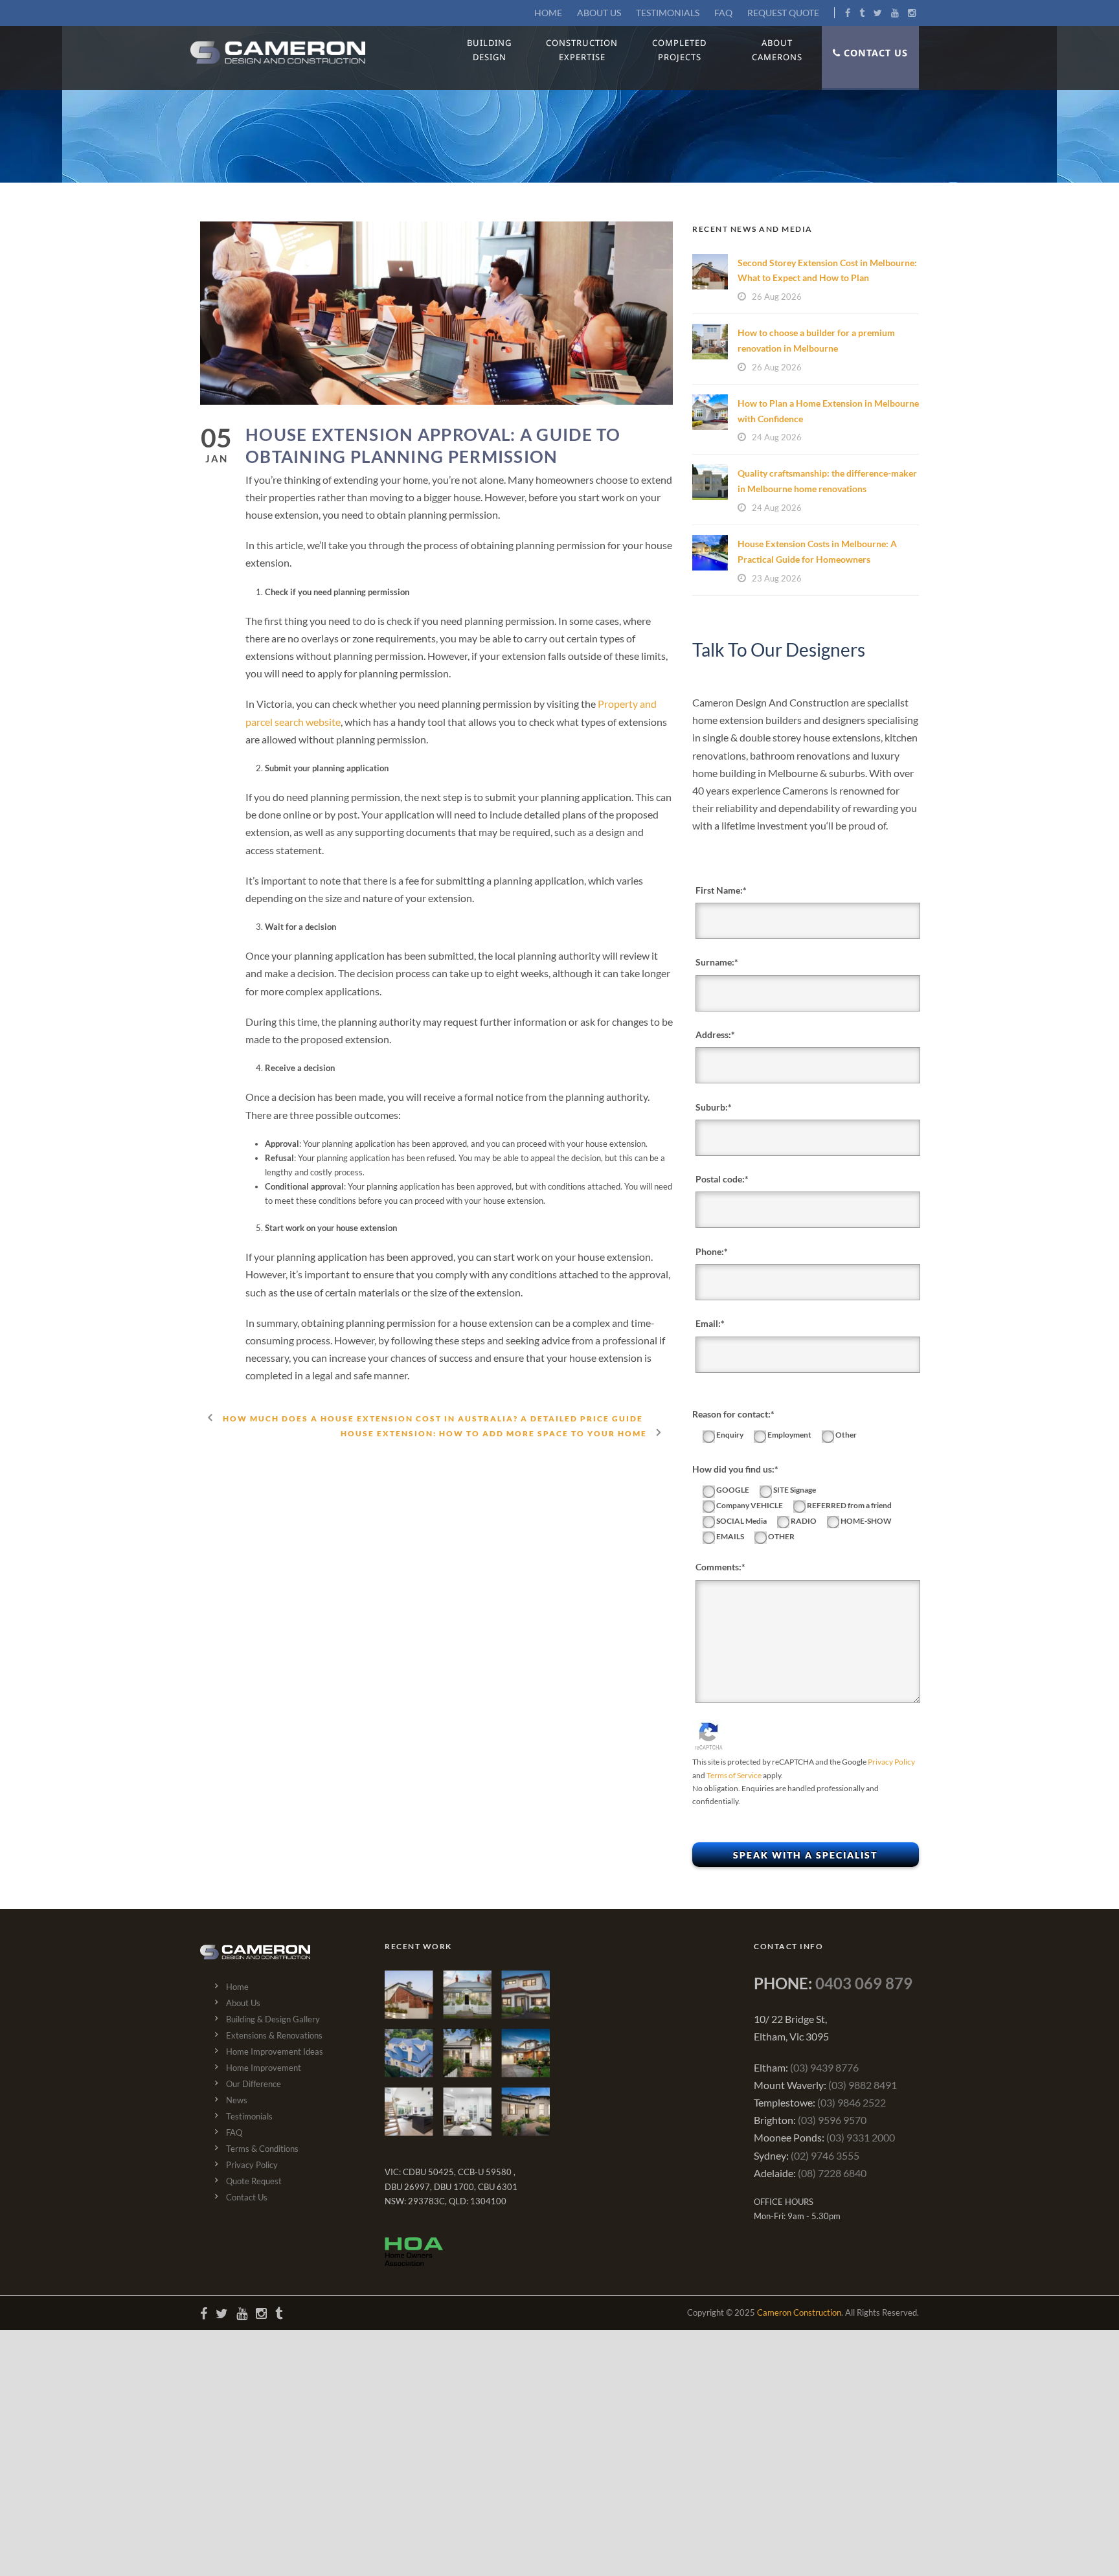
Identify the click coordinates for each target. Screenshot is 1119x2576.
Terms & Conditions (262, 2149)
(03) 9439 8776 (824, 2067)
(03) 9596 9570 (832, 2120)
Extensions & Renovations (274, 2035)
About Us (243, 2003)
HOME (548, 13)
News (237, 2100)
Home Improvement (264, 2068)
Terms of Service (734, 1775)
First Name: (719, 890)
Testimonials (249, 2116)
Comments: (718, 1567)
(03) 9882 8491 (863, 2085)
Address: (713, 1034)
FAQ (723, 13)
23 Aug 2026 (777, 578)
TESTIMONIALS (668, 13)
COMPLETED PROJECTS (679, 50)
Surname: (715, 962)
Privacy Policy (891, 1762)
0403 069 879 (864, 1983)
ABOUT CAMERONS (777, 50)
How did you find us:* (735, 1469)
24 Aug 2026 (777, 437)
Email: (708, 1323)
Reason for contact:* (733, 1414)
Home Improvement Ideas (275, 2051)
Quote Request (254, 2181)
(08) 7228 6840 (832, 2173)
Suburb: (712, 1107)
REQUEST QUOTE (783, 13)
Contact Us (247, 2197)
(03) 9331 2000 (861, 2137)
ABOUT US (599, 13)
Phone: (710, 1251)
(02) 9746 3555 (825, 2155)
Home (237, 1987)
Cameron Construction (799, 2312)
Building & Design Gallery (273, 2019)
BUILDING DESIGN (489, 50)
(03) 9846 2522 (852, 2102)
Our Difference (254, 2084)
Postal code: (720, 1179)
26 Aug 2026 (777, 297)
